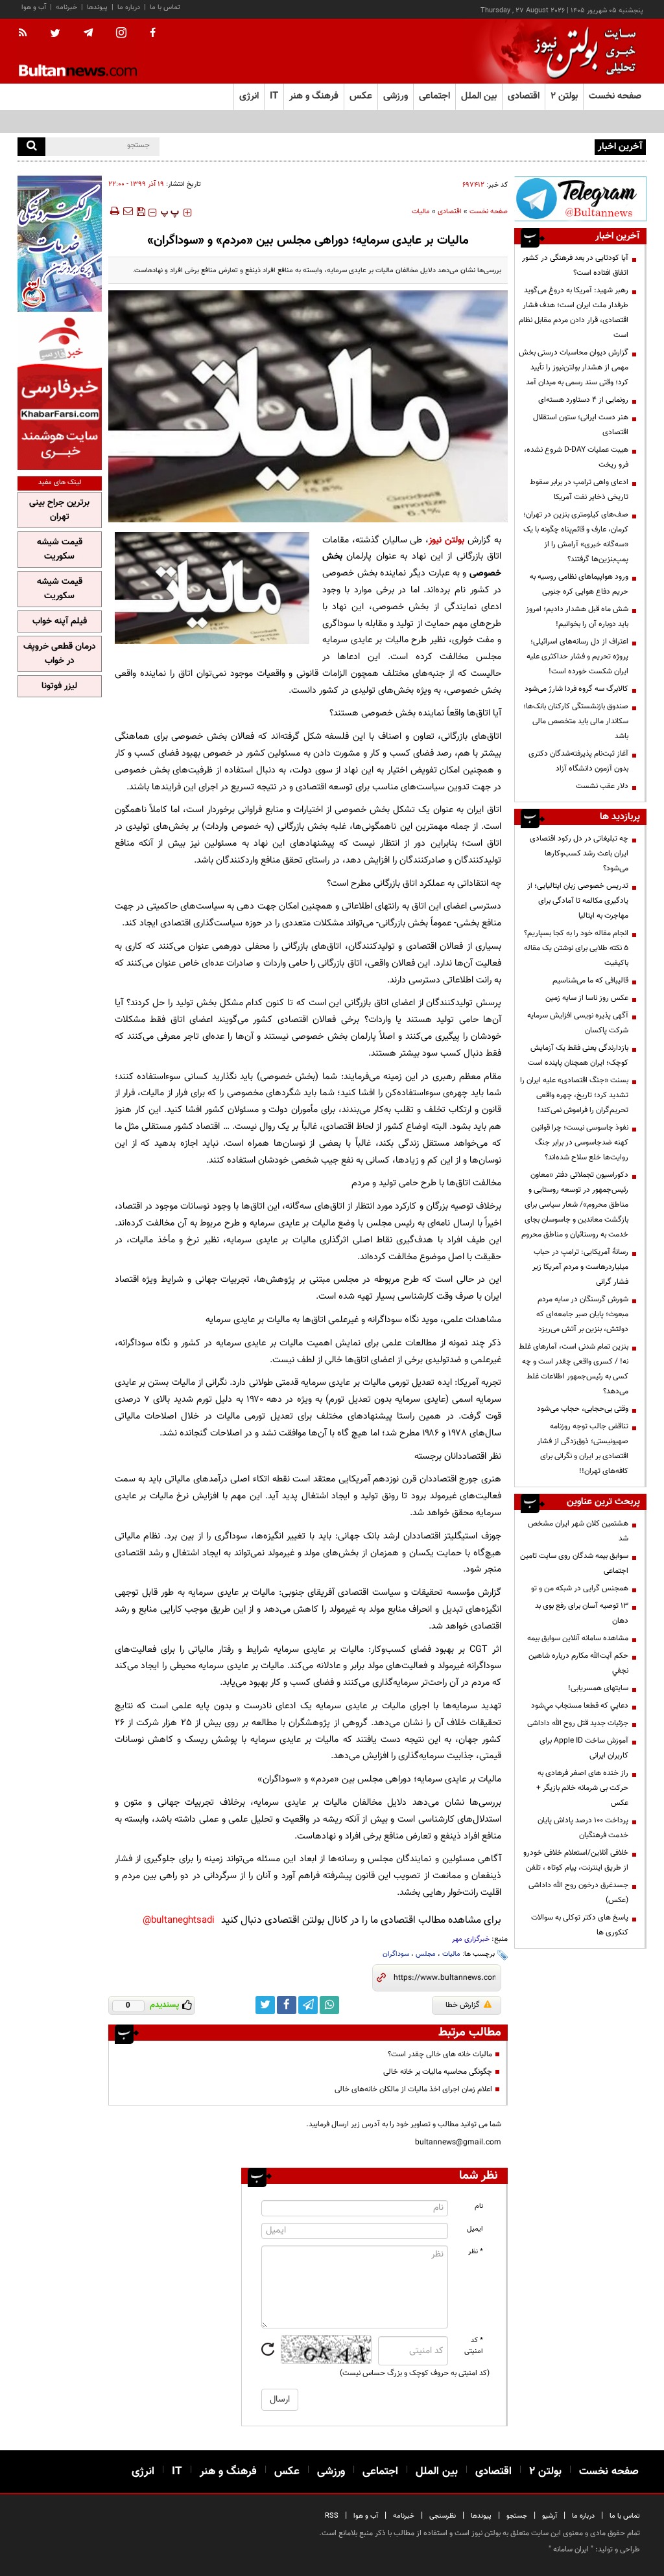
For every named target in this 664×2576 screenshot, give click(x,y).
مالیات (421, 212)
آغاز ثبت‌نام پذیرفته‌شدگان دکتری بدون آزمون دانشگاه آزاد (578, 761)
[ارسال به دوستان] (128, 211)
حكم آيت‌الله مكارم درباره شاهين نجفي (578, 1663)
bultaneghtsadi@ (179, 1920)
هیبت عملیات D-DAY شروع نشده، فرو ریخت (576, 457)
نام (479, 2206)
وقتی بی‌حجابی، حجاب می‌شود (583, 1409)
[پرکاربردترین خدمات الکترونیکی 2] (60, 244)
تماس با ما (165, 7)
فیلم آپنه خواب (60, 621)
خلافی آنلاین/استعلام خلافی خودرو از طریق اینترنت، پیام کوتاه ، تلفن (576, 1860)
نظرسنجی (443, 2516)
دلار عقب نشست (602, 786)
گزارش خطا (463, 2005)
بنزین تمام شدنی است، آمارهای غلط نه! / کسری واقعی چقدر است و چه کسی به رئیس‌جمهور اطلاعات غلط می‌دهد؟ (574, 1369)
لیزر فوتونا (59, 686)
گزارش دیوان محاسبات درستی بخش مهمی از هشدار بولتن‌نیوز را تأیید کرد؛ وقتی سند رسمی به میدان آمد (574, 367)
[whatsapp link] (329, 2005)
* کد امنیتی (474, 2346)
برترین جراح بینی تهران (59, 510)
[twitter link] (265, 2005)
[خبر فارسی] (60, 392)
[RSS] (27, 34)
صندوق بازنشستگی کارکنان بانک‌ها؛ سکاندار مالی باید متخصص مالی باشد (576, 721)
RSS (332, 2516)
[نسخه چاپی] (114, 211)
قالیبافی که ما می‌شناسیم (590, 981)
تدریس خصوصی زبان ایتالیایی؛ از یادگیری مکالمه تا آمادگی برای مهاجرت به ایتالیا (578, 901)
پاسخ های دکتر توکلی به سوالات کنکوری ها (580, 1925)
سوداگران (396, 1954)
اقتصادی (450, 212)
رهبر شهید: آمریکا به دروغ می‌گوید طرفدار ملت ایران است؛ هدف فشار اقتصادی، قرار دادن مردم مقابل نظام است (574, 313)
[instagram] (121, 34)
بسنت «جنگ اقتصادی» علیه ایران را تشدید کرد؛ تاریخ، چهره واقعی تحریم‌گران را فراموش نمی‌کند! (574, 1095)
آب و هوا (34, 7)
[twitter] (55, 34)
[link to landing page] (582, 52)
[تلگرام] (580, 199)
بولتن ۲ (564, 96)
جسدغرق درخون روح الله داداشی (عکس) (578, 1893)
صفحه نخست (615, 96)
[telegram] (88, 33)
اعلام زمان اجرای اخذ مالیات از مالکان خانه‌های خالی (413, 2089)
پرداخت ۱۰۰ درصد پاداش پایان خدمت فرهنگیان (583, 1828)
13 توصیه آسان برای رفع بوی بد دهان (582, 1613)
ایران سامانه (571, 2549)
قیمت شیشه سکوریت (60, 550)
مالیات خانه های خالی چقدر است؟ (440, 2054)
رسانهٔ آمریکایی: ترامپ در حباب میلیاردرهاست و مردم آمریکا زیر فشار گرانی (580, 1267)
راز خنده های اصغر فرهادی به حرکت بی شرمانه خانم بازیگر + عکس (582, 1788)
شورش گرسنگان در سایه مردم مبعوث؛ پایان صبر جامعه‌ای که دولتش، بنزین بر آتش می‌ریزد (582, 1314)
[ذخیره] (141, 211)
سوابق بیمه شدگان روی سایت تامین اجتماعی (574, 1563)
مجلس (426, 1954)
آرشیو (550, 2516)
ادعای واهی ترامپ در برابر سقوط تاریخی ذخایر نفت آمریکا (579, 490)
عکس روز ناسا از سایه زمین (587, 998)
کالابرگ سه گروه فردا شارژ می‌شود (576, 689)
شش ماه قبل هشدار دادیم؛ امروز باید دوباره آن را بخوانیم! (577, 617)
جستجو (517, 2516)
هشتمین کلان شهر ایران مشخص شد (578, 1531)
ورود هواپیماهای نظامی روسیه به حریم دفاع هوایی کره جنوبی (579, 584)
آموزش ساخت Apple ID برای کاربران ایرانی (584, 1748)
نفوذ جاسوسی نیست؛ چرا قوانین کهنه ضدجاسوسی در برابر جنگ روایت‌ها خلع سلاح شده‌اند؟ (580, 1143)
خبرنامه (66, 7)
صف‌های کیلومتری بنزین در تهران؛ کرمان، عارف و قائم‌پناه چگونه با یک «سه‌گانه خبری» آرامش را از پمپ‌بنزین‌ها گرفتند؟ (576, 537)
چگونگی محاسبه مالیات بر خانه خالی (438, 2072)
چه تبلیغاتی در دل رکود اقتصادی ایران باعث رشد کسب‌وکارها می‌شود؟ (579, 853)
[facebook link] (287, 2005)
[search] (31, 147)
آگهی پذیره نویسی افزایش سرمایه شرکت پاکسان (578, 1023)
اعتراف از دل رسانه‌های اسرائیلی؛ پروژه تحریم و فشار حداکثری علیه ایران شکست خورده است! (577, 656)
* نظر (476, 2252)
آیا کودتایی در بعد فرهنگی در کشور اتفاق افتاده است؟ (575, 265)
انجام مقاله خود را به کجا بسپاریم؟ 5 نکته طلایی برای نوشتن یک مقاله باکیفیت (576, 948)
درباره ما (129, 7)
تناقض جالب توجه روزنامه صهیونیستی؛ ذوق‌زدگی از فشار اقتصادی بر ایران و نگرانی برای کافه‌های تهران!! (583, 1449)
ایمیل (475, 2229)
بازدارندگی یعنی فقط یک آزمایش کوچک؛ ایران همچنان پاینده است (578, 1055)
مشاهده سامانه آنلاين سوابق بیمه (578, 1638)
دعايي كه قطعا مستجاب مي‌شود (580, 1706)
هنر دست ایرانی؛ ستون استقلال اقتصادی (581, 425)
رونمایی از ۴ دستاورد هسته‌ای (583, 400)
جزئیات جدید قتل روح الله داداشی (578, 1723)
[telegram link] (308, 2005)
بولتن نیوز (446, 540)
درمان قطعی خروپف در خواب (60, 654)
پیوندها (97, 7)
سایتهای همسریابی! (598, 1688)
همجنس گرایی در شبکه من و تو (580, 1588)
